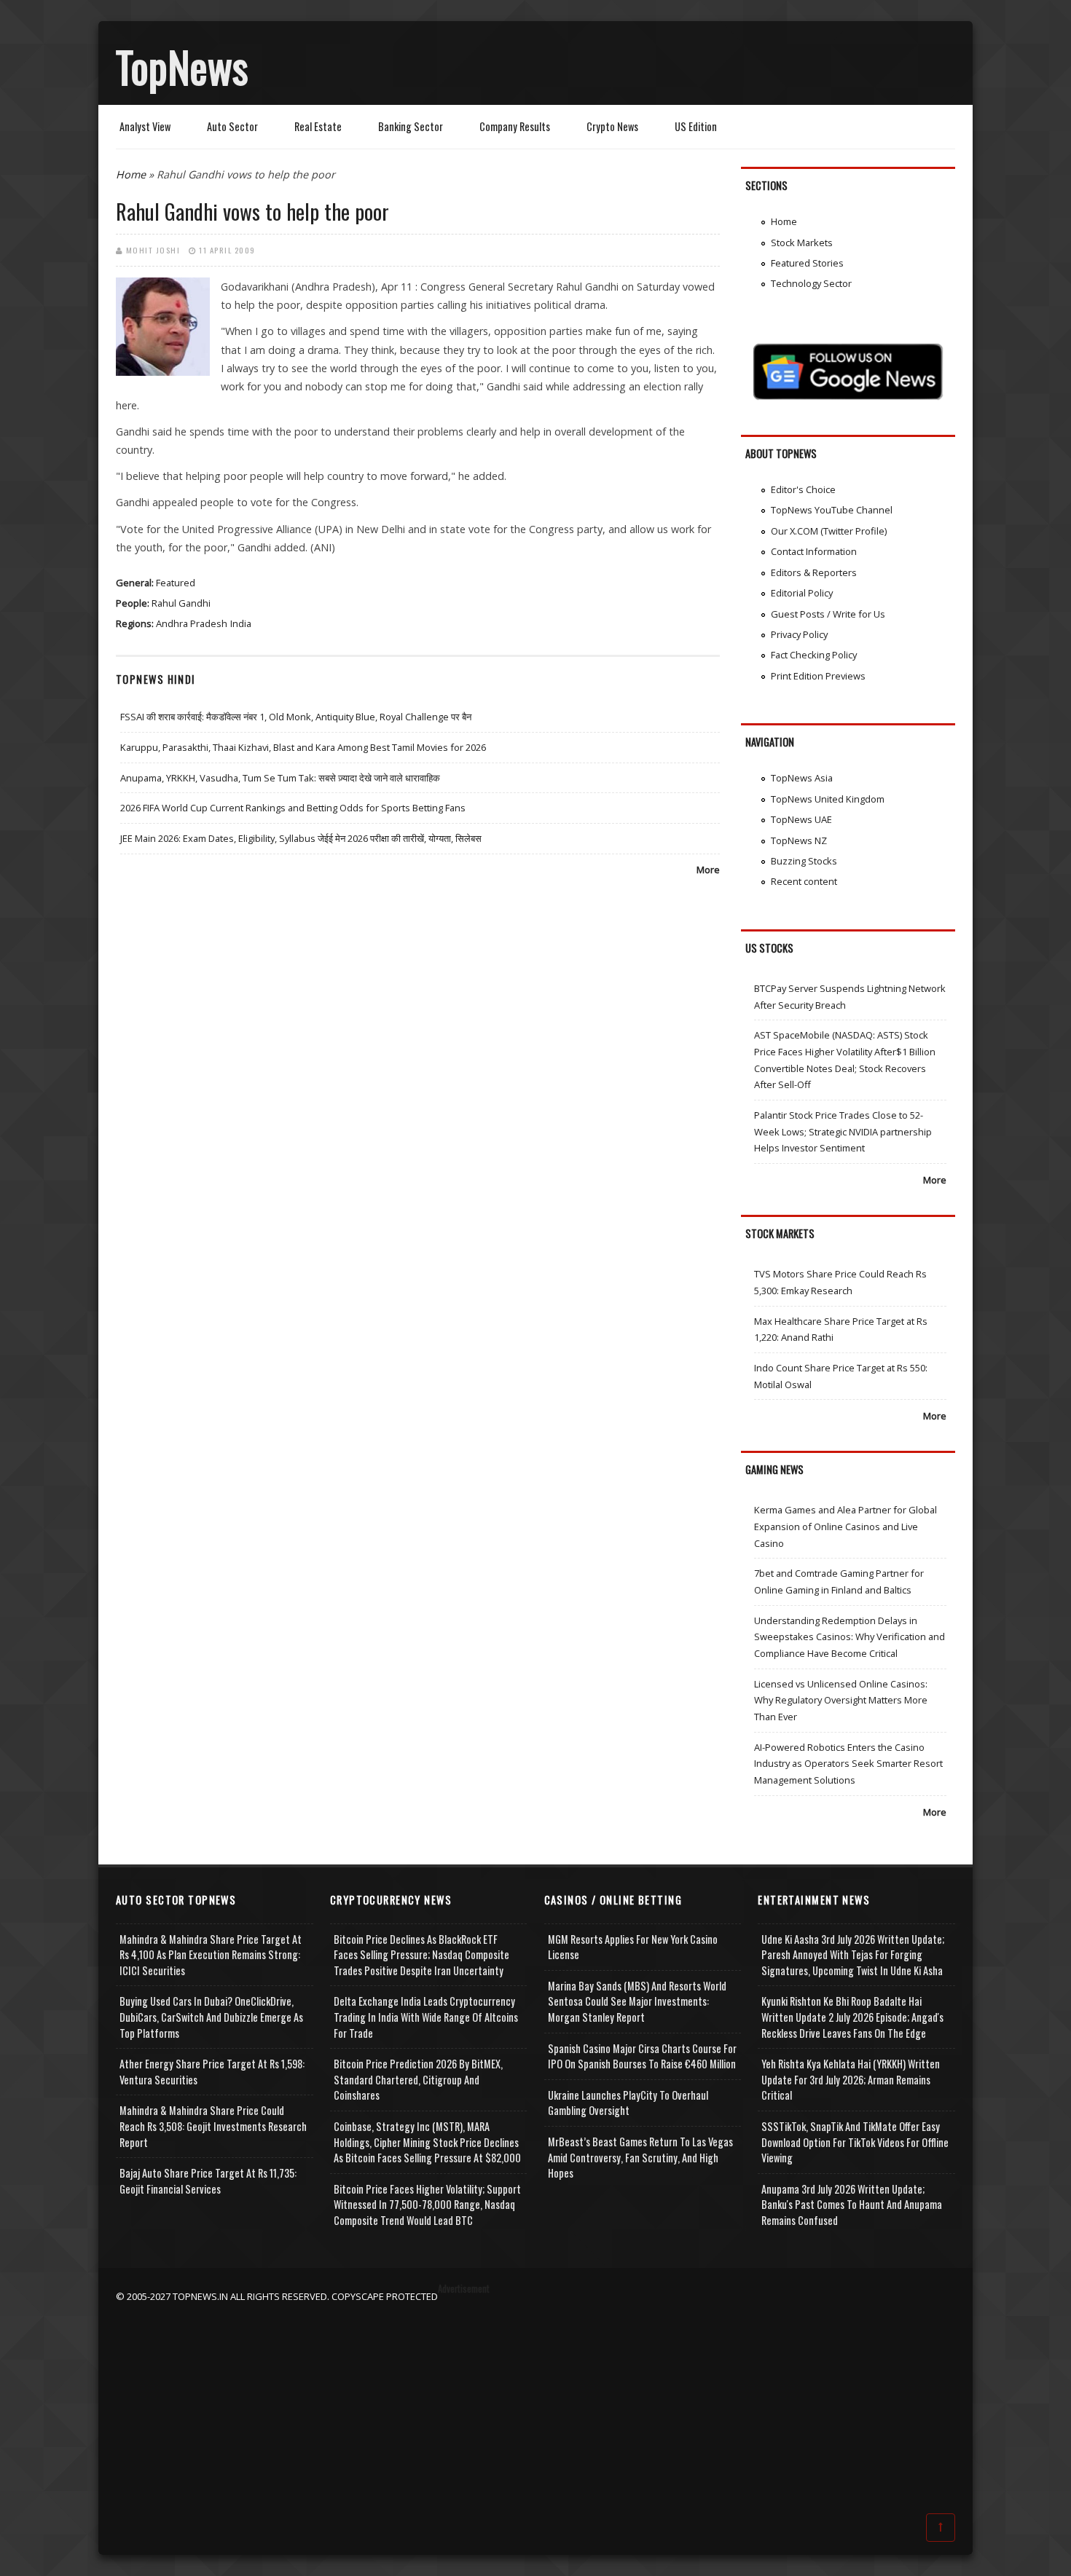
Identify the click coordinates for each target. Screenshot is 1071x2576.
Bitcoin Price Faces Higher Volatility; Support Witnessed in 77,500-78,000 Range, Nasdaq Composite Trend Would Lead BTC (427, 2205)
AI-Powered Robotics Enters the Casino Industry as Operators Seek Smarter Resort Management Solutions (848, 1764)
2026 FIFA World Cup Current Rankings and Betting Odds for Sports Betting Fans (293, 808)
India (241, 623)
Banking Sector (411, 126)
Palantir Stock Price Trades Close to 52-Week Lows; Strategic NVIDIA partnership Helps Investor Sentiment (843, 1131)
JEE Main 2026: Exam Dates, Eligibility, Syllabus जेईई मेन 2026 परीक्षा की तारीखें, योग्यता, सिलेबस (301, 838)
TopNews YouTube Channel (832, 510)
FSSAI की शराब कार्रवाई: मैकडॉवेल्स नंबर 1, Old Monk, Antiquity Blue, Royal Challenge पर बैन (296, 717)
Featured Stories (807, 263)
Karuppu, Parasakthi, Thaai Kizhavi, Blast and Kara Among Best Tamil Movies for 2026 (303, 747)
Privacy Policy (799, 634)
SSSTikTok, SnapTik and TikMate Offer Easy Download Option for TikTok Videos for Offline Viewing (855, 2142)
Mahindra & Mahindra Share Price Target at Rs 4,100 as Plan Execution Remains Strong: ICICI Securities (211, 1955)
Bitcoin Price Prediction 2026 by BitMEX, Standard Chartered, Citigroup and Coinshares (418, 2079)
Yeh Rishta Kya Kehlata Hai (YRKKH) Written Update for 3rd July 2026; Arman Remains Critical (851, 2079)
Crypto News (612, 126)
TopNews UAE (801, 819)
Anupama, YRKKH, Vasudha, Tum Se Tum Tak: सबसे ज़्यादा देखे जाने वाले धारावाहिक (280, 778)
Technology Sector (811, 283)
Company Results (515, 126)
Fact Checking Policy (814, 655)
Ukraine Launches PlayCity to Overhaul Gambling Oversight (628, 2103)
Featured (176, 583)
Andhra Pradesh (192, 623)
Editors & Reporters (814, 572)
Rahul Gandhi (181, 603)
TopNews (182, 66)
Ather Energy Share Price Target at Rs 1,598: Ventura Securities (212, 2072)
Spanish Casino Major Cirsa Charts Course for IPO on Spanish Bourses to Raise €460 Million (642, 2056)
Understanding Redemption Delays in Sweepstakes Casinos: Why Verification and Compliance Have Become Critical (850, 1637)
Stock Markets (802, 243)
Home (131, 174)
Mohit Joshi (153, 250)
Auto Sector (232, 126)
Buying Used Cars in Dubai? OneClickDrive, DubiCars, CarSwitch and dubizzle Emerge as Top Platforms (211, 2017)
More (708, 870)
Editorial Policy (802, 593)
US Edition (696, 126)
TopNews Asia (802, 778)
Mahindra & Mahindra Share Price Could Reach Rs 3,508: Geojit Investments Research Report (213, 2126)
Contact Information (814, 551)
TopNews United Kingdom (828, 799)
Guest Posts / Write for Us (828, 614)
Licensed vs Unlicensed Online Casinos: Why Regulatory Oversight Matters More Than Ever (841, 1700)
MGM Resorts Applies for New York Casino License (633, 1947)
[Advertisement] (535, 2406)
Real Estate (318, 126)
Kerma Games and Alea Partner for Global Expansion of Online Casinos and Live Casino (846, 1526)
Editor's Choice (803, 489)
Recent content (804, 881)
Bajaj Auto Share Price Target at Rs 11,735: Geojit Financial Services (208, 2181)
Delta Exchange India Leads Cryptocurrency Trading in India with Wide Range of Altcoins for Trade (426, 2017)
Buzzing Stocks (804, 861)
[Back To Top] (941, 2526)
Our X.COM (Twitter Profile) (829, 531)
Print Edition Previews (818, 676)
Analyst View (145, 126)
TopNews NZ (799, 840)
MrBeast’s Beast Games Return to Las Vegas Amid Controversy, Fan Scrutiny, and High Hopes (640, 2157)
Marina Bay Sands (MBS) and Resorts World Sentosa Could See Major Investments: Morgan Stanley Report (637, 2001)
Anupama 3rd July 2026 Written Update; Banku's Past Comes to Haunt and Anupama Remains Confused (852, 2205)
